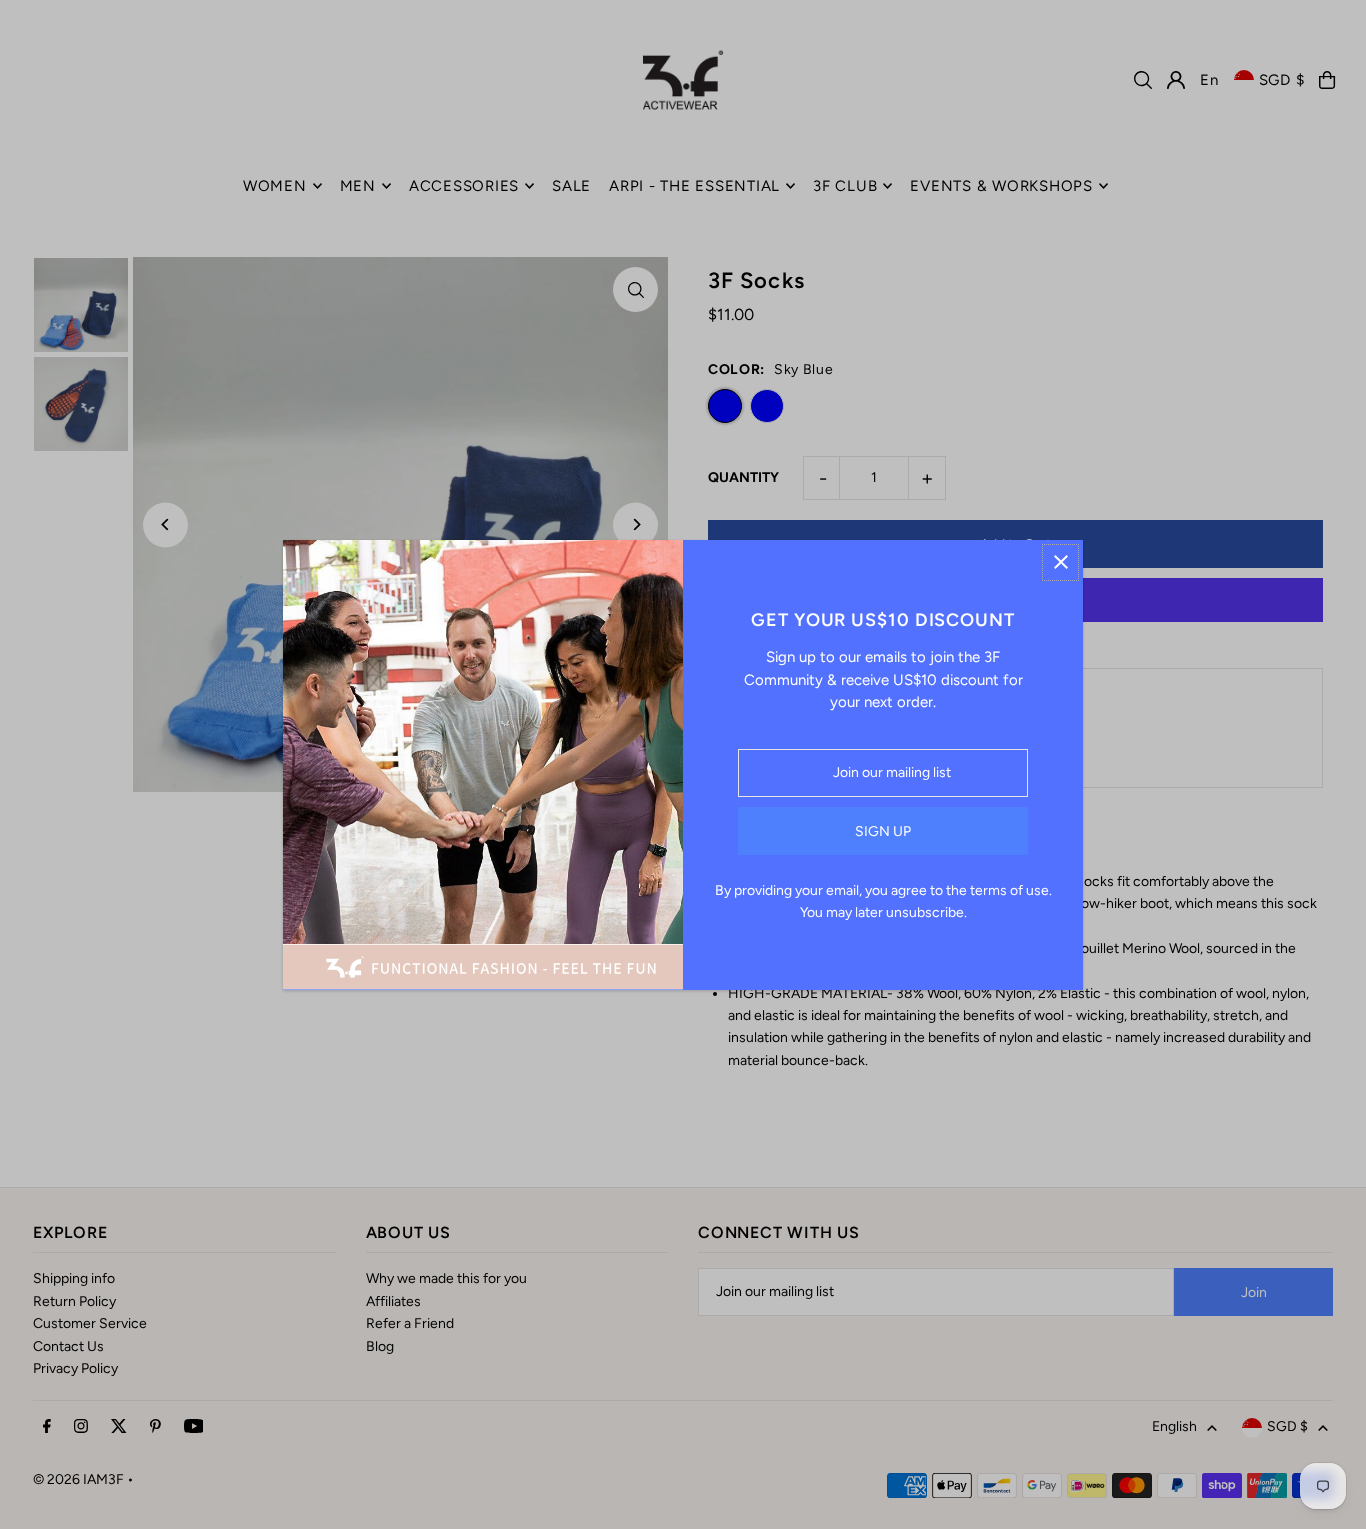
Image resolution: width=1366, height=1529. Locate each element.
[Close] (1060, 562)
